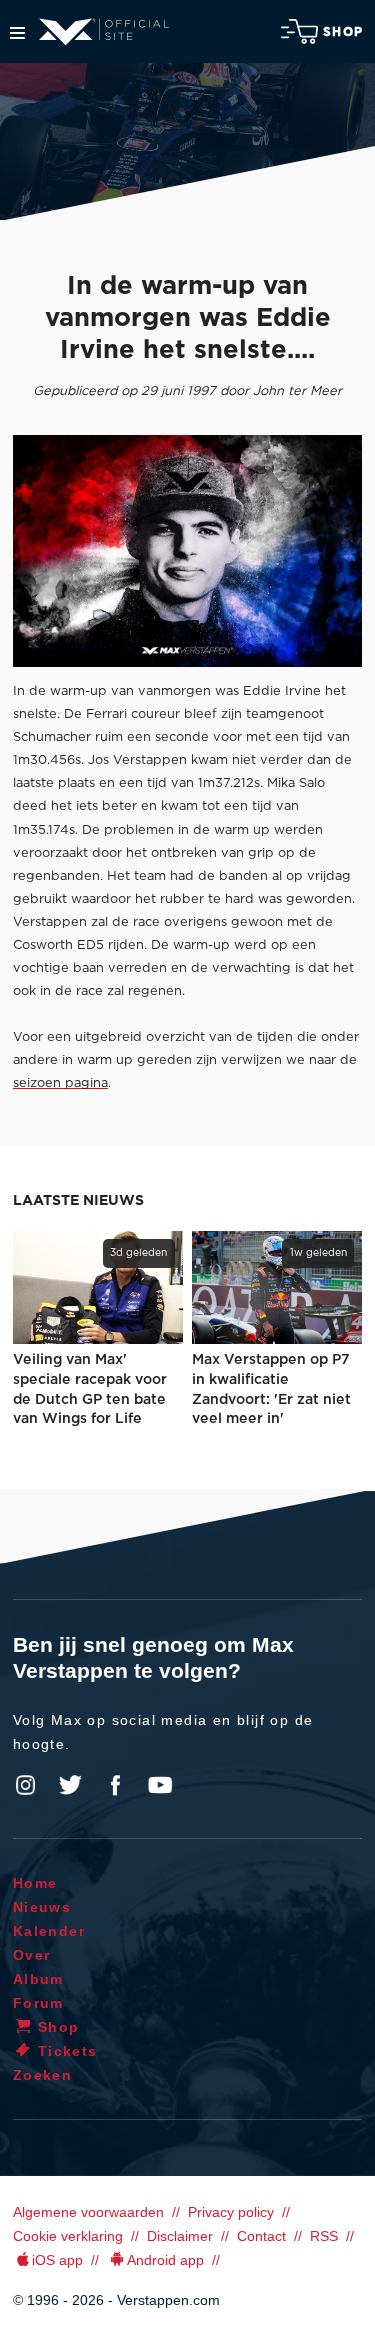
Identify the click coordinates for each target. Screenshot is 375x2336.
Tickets (68, 2051)
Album (38, 1979)
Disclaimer (180, 2236)
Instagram (26, 1785)
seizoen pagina (60, 1083)
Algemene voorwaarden (88, 2212)
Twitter (71, 1785)
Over (32, 1955)
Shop (343, 32)
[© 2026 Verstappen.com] (187, 551)
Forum (38, 2003)
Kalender (49, 1931)
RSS (324, 2236)
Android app (165, 2260)
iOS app (57, 2260)
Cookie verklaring (68, 2236)
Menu (17, 33)
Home (35, 1883)
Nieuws (42, 1907)
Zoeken (42, 2075)
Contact (261, 2236)
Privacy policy (231, 2212)
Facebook (115, 1785)
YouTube (160, 1785)
